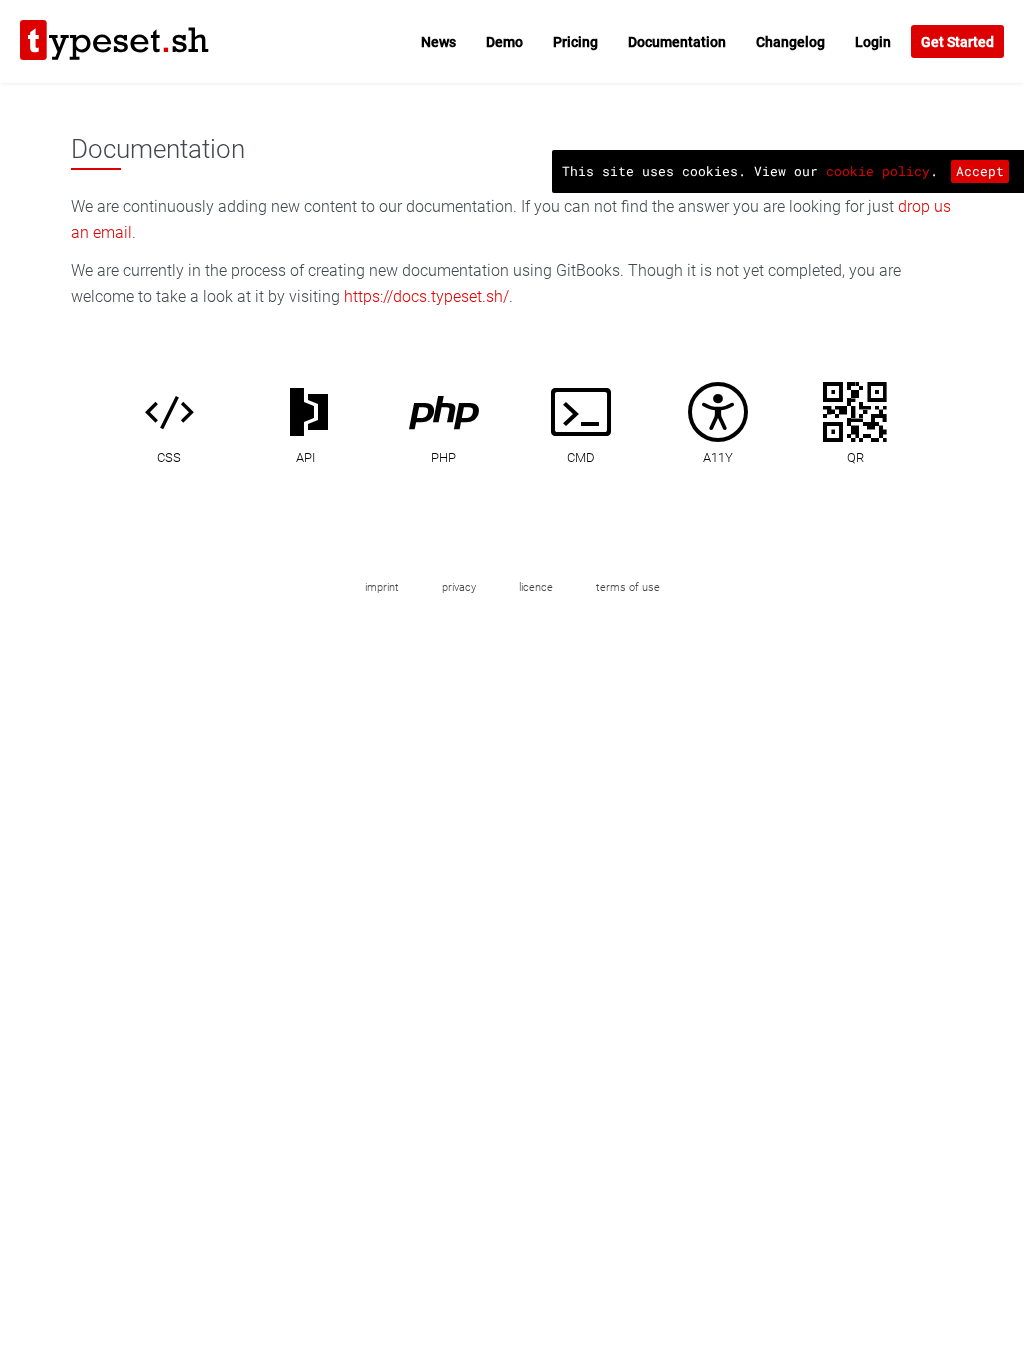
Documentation (677, 42)
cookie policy (878, 171)
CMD (581, 457)
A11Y (718, 457)
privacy (459, 587)
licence (536, 587)
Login (873, 42)
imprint (382, 587)
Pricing (575, 42)
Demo (504, 42)
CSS (169, 457)
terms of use (628, 587)
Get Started (957, 42)
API (305, 457)
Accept (980, 171)
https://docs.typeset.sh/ (426, 296)
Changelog (790, 42)
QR (855, 457)
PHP (443, 457)
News (438, 42)
